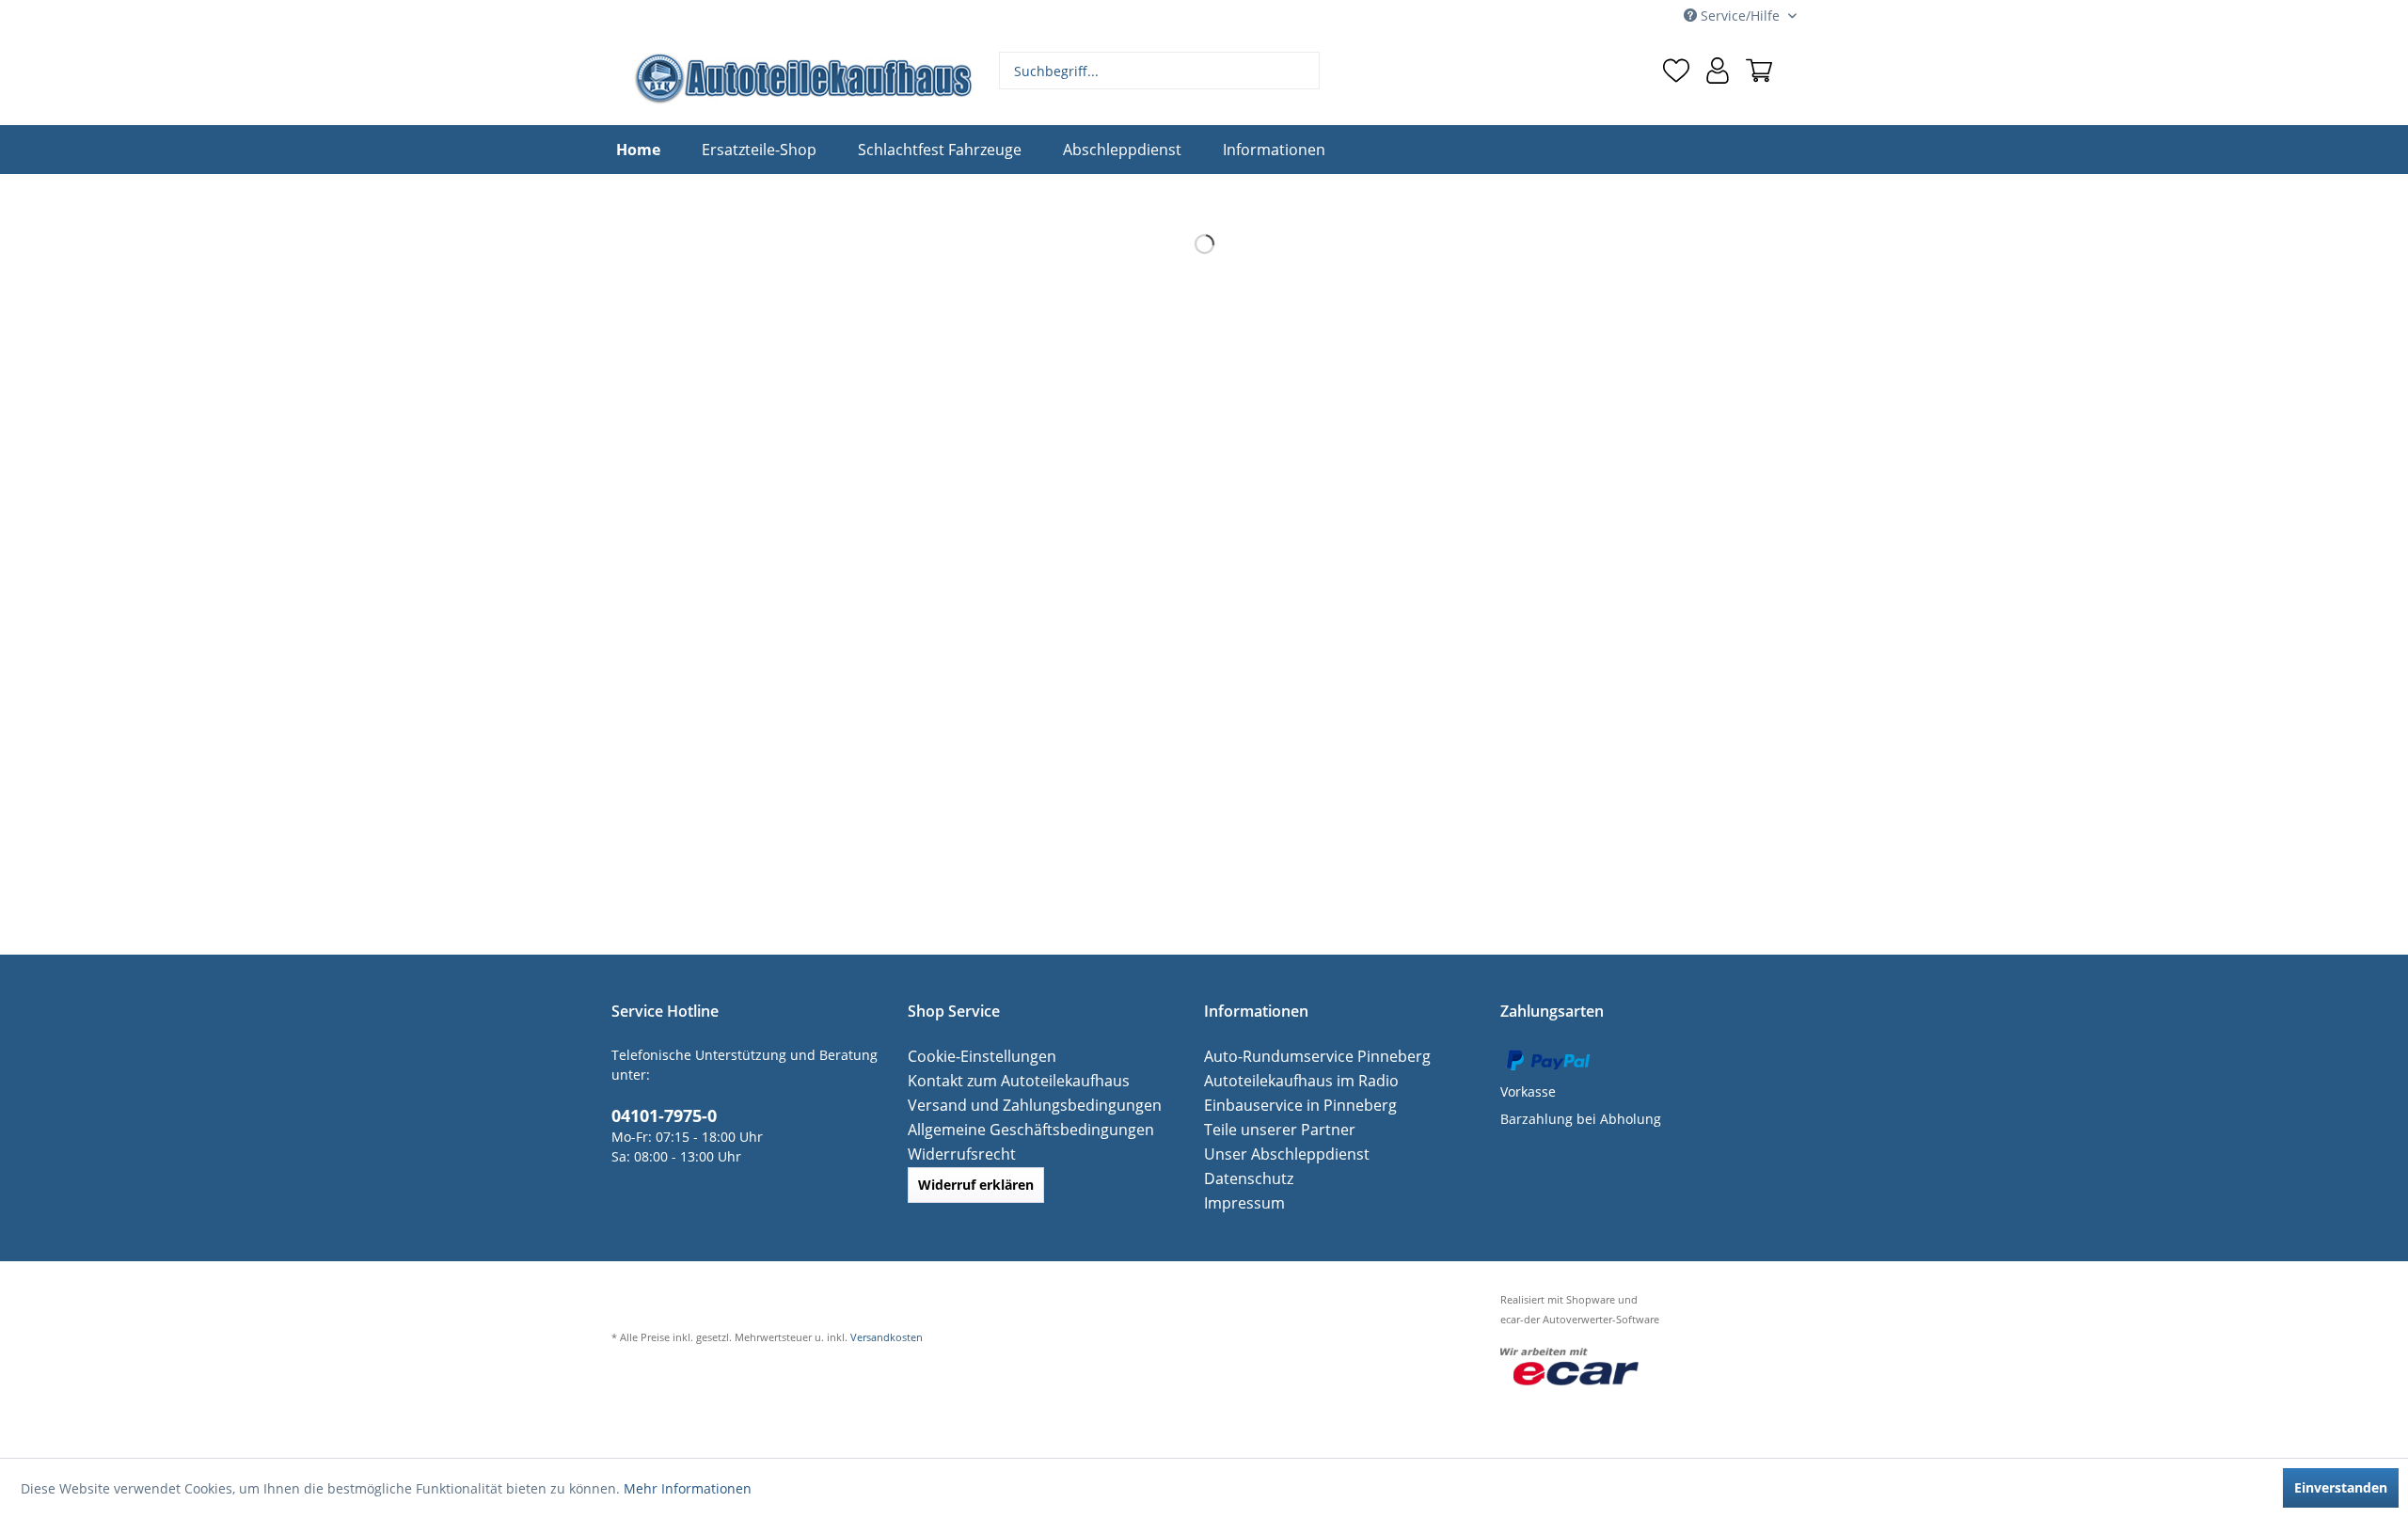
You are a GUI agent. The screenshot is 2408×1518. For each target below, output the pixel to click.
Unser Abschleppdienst (1278, 1154)
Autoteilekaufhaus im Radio (1291, 1080)
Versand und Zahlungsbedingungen (1022, 1105)
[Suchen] (1303, 71)
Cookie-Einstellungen (974, 1056)
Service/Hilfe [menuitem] (1740, 16)
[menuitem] (1160, 71)
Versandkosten (887, 1337)
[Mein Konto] (1718, 71)
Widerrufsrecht (956, 1154)
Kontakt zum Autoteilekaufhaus (1006, 1080)
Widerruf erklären (976, 1185)
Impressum (1240, 1202)
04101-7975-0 (658, 1114)
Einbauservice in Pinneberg (1291, 1105)
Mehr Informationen (688, 1488)
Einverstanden (2341, 1487)
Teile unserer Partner (1271, 1129)
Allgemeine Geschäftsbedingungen (1018, 1129)
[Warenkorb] (1759, 71)
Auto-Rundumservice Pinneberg (1305, 1056)
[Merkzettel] (1676, 71)
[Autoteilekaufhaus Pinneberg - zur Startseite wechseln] (802, 78)
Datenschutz (1244, 1178)
